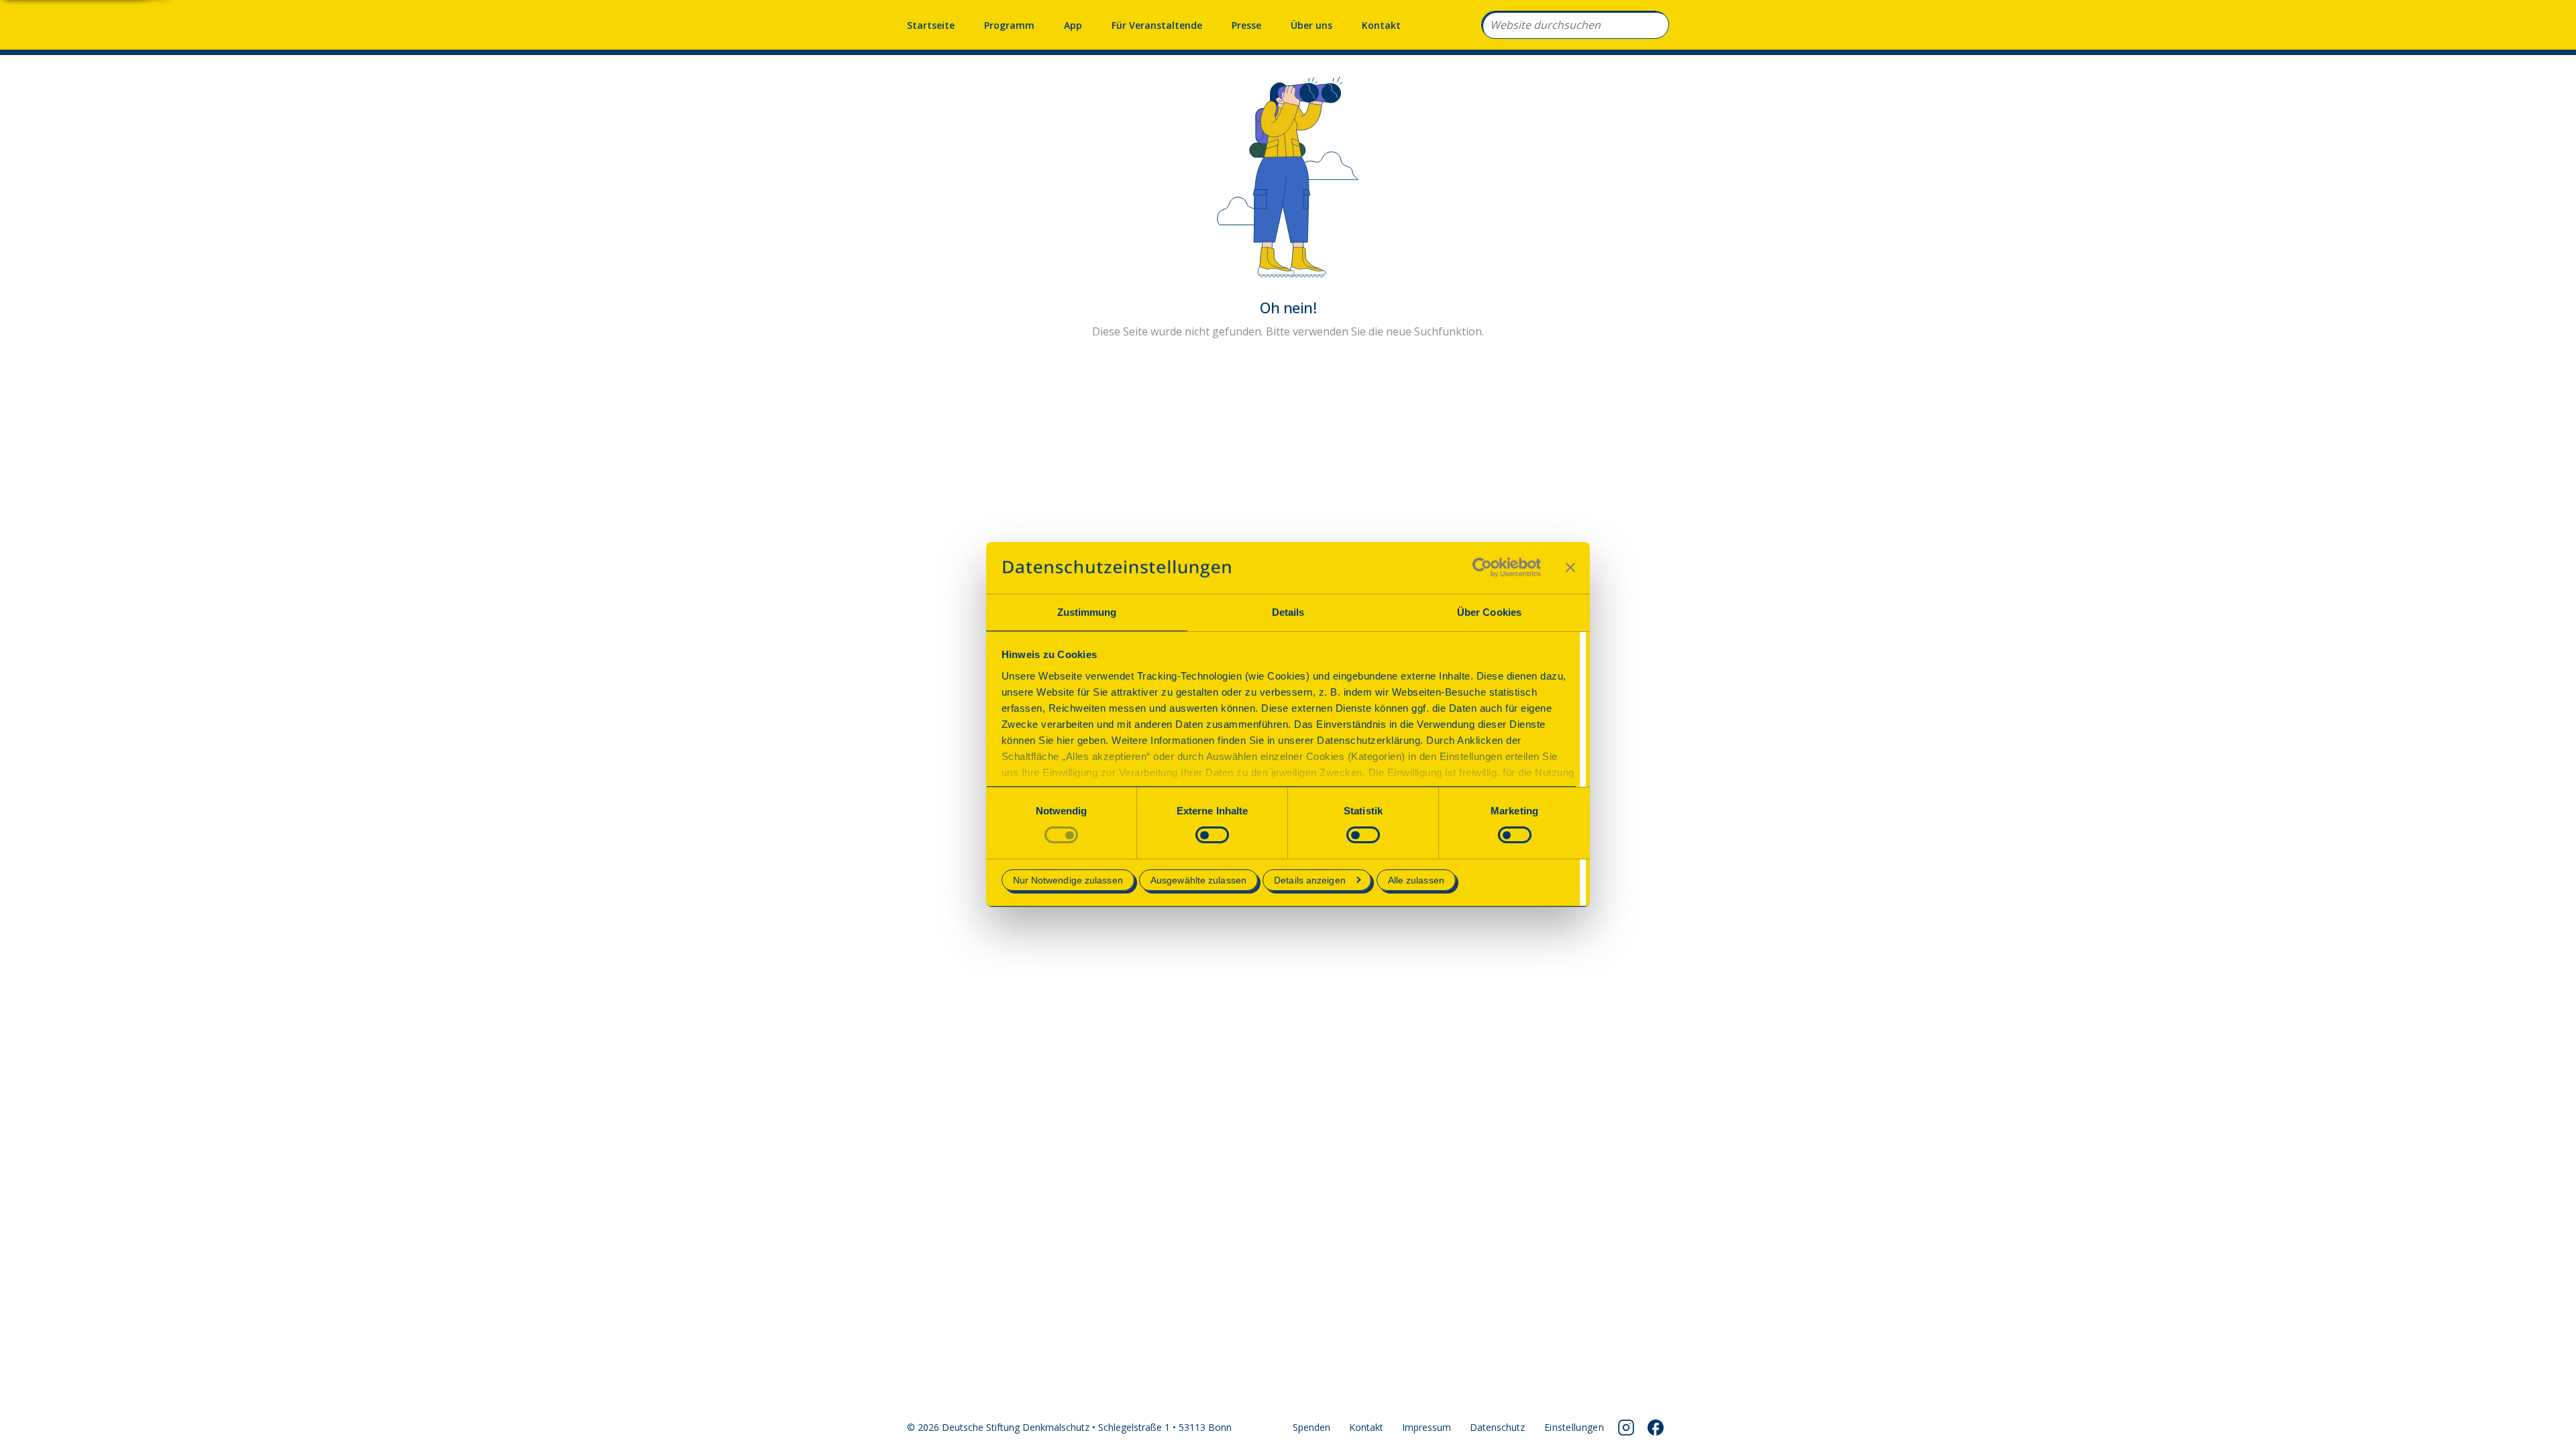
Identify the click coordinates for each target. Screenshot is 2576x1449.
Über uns (1311, 25)
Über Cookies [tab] (1489, 612)
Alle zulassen (1416, 880)
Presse (1246, 25)
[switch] (1212, 835)
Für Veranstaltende (1157, 25)
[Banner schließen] (1570, 568)
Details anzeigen (1310, 880)
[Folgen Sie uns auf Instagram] (1626, 1428)
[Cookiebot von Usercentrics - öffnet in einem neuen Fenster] (1482, 568)
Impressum (1427, 1427)
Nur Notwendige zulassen (1068, 880)
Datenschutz (1497, 1427)
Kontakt (1381, 25)
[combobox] (1575, 25)
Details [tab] (1288, 612)
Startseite (931, 25)
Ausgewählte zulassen (1198, 880)
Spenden (1311, 1427)
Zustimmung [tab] (1087, 612)
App (1073, 25)
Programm (1009, 25)
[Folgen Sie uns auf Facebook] (1656, 1428)
